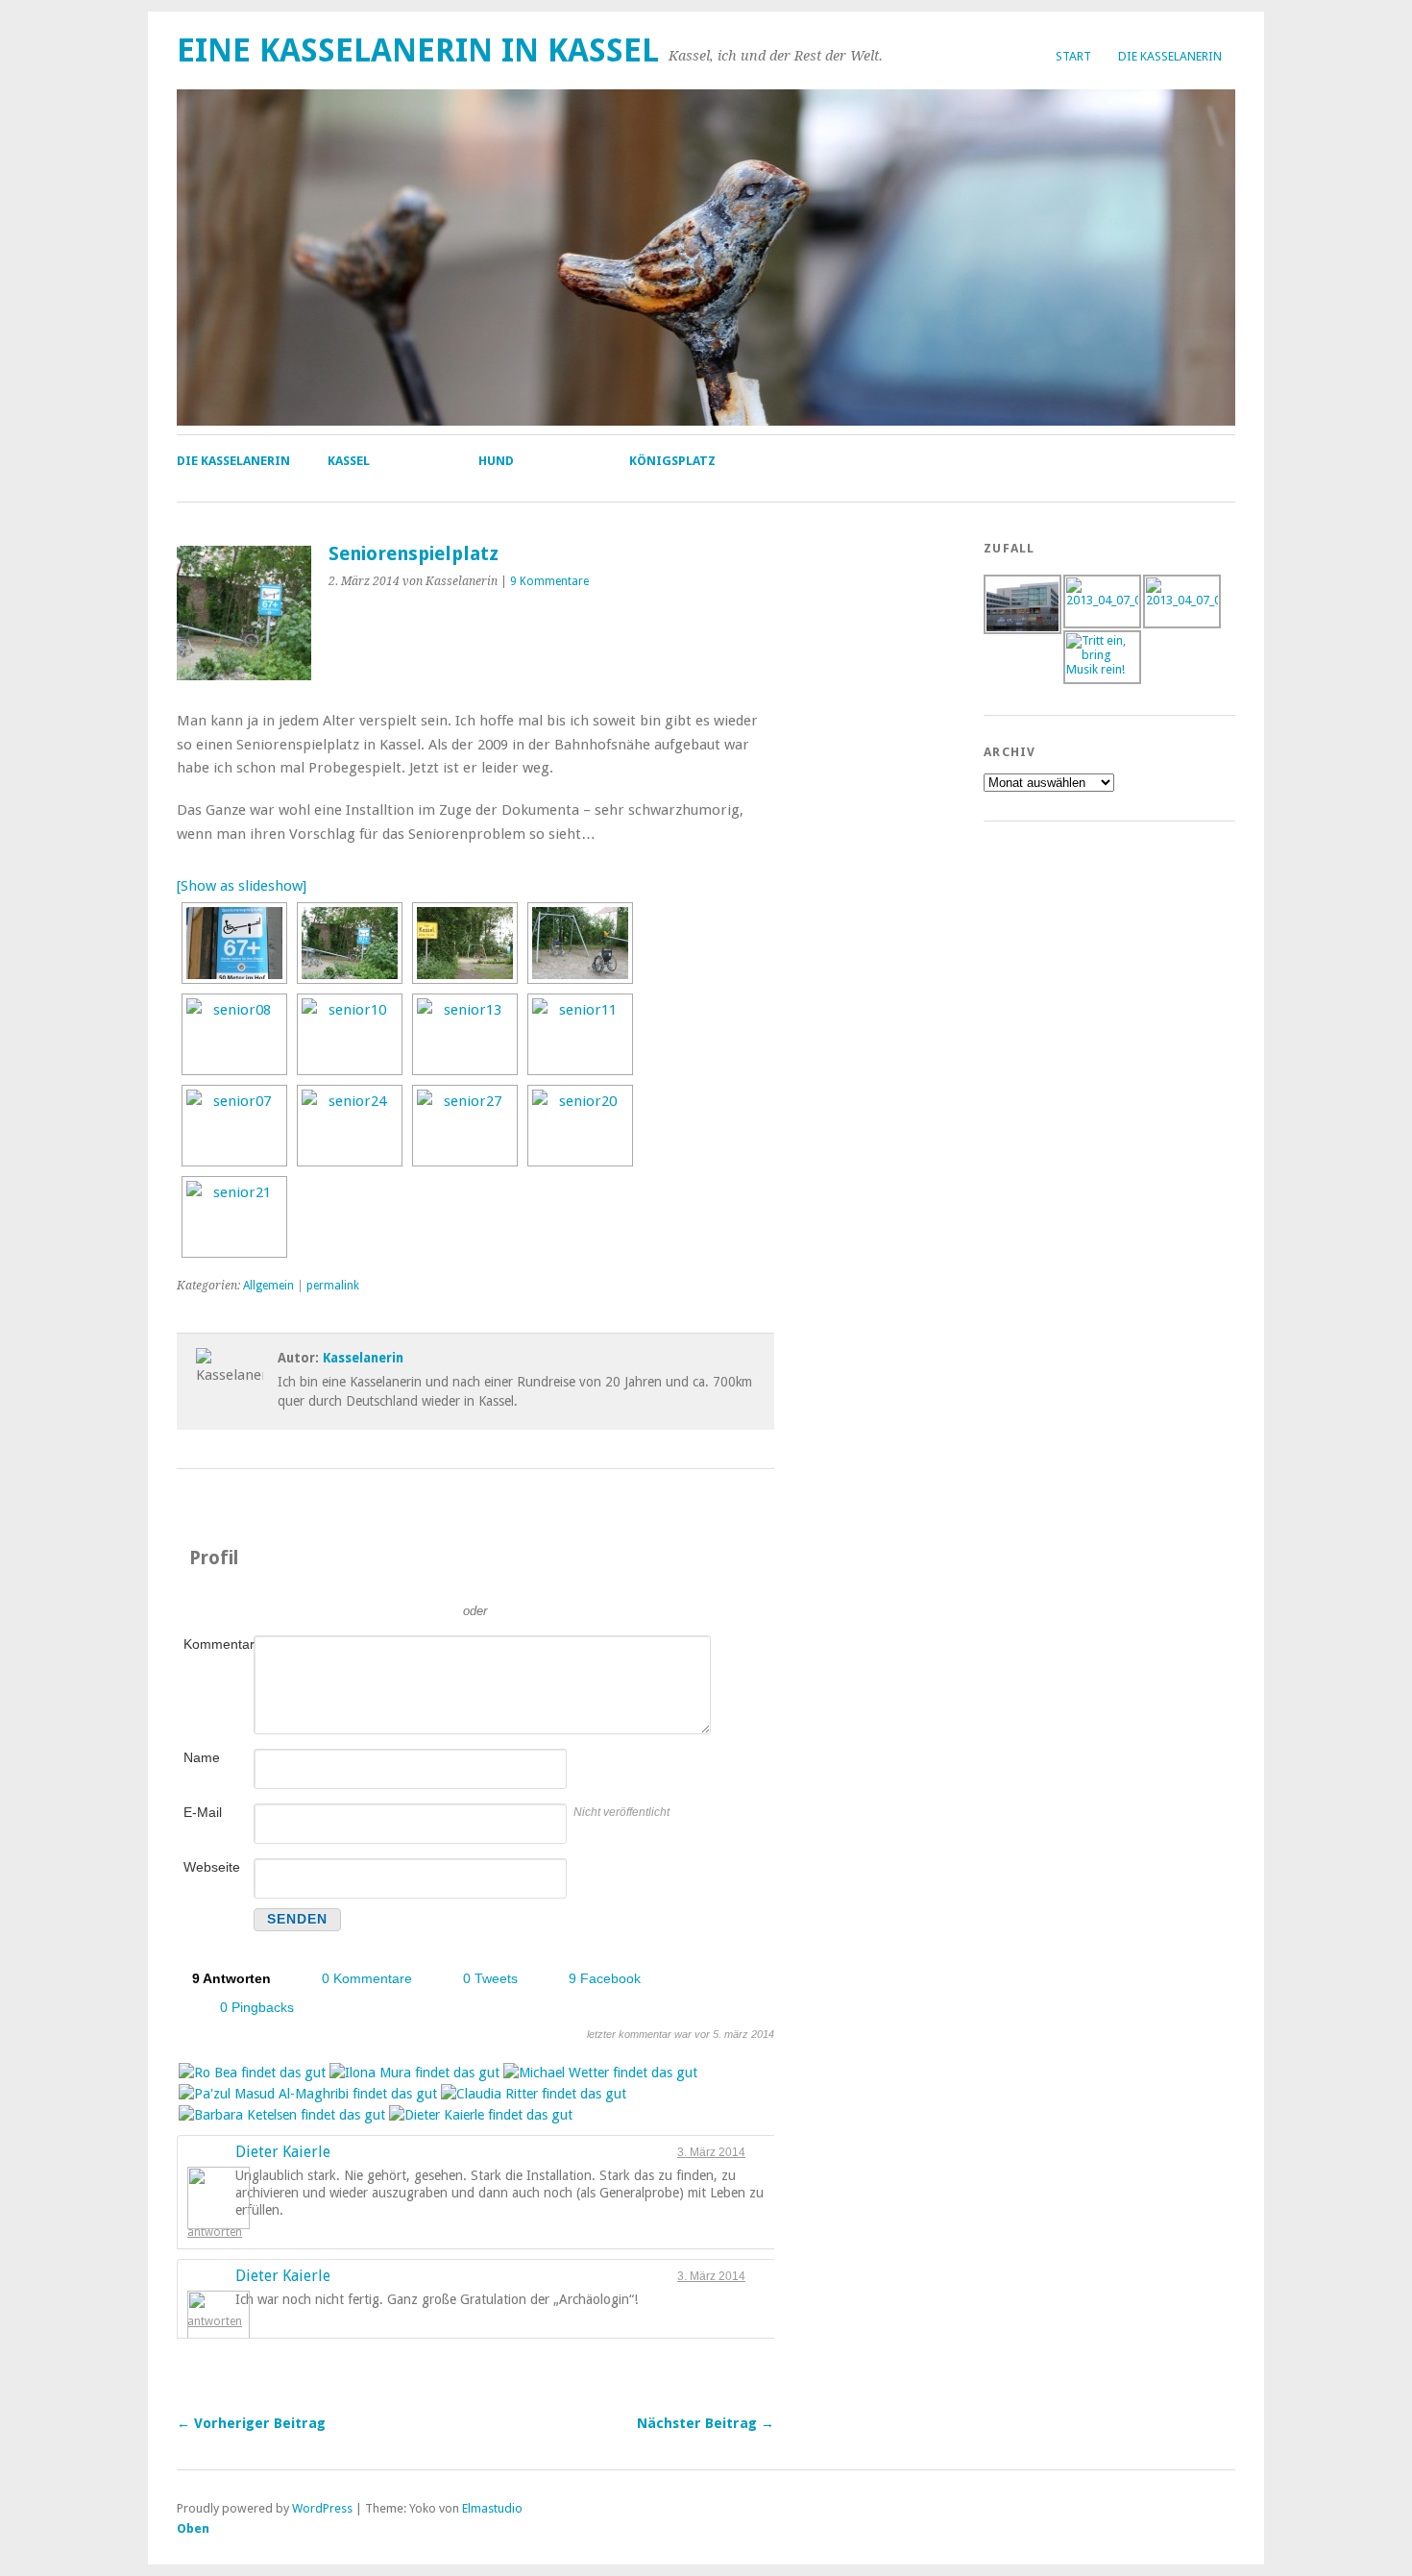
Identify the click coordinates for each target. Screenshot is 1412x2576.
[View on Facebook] (757, 2152)
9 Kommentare (549, 581)
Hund (496, 461)
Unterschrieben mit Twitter (389, 1582)
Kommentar (217, 1644)
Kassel (349, 461)
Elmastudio (492, 2508)
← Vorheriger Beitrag (251, 2423)
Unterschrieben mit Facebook (562, 1582)
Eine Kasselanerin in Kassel (418, 50)
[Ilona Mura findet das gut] (414, 2073)
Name (202, 1757)
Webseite (212, 1867)
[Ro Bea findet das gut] (252, 2073)
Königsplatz (672, 461)
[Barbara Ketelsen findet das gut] (282, 2116)
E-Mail (203, 1812)
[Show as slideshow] (242, 886)
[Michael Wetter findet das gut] (600, 2073)
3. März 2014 (711, 2152)
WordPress (322, 2508)
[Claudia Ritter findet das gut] (534, 2095)
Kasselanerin (363, 1358)
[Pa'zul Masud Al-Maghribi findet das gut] (308, 2095)
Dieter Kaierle (283, 2152)
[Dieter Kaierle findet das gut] (481, 2116)
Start (1073, 56)
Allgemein (268, 1286)
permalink (333, 1286)
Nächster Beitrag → (706, 2423)
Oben (193, 2528)
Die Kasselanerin (1170, 56)
